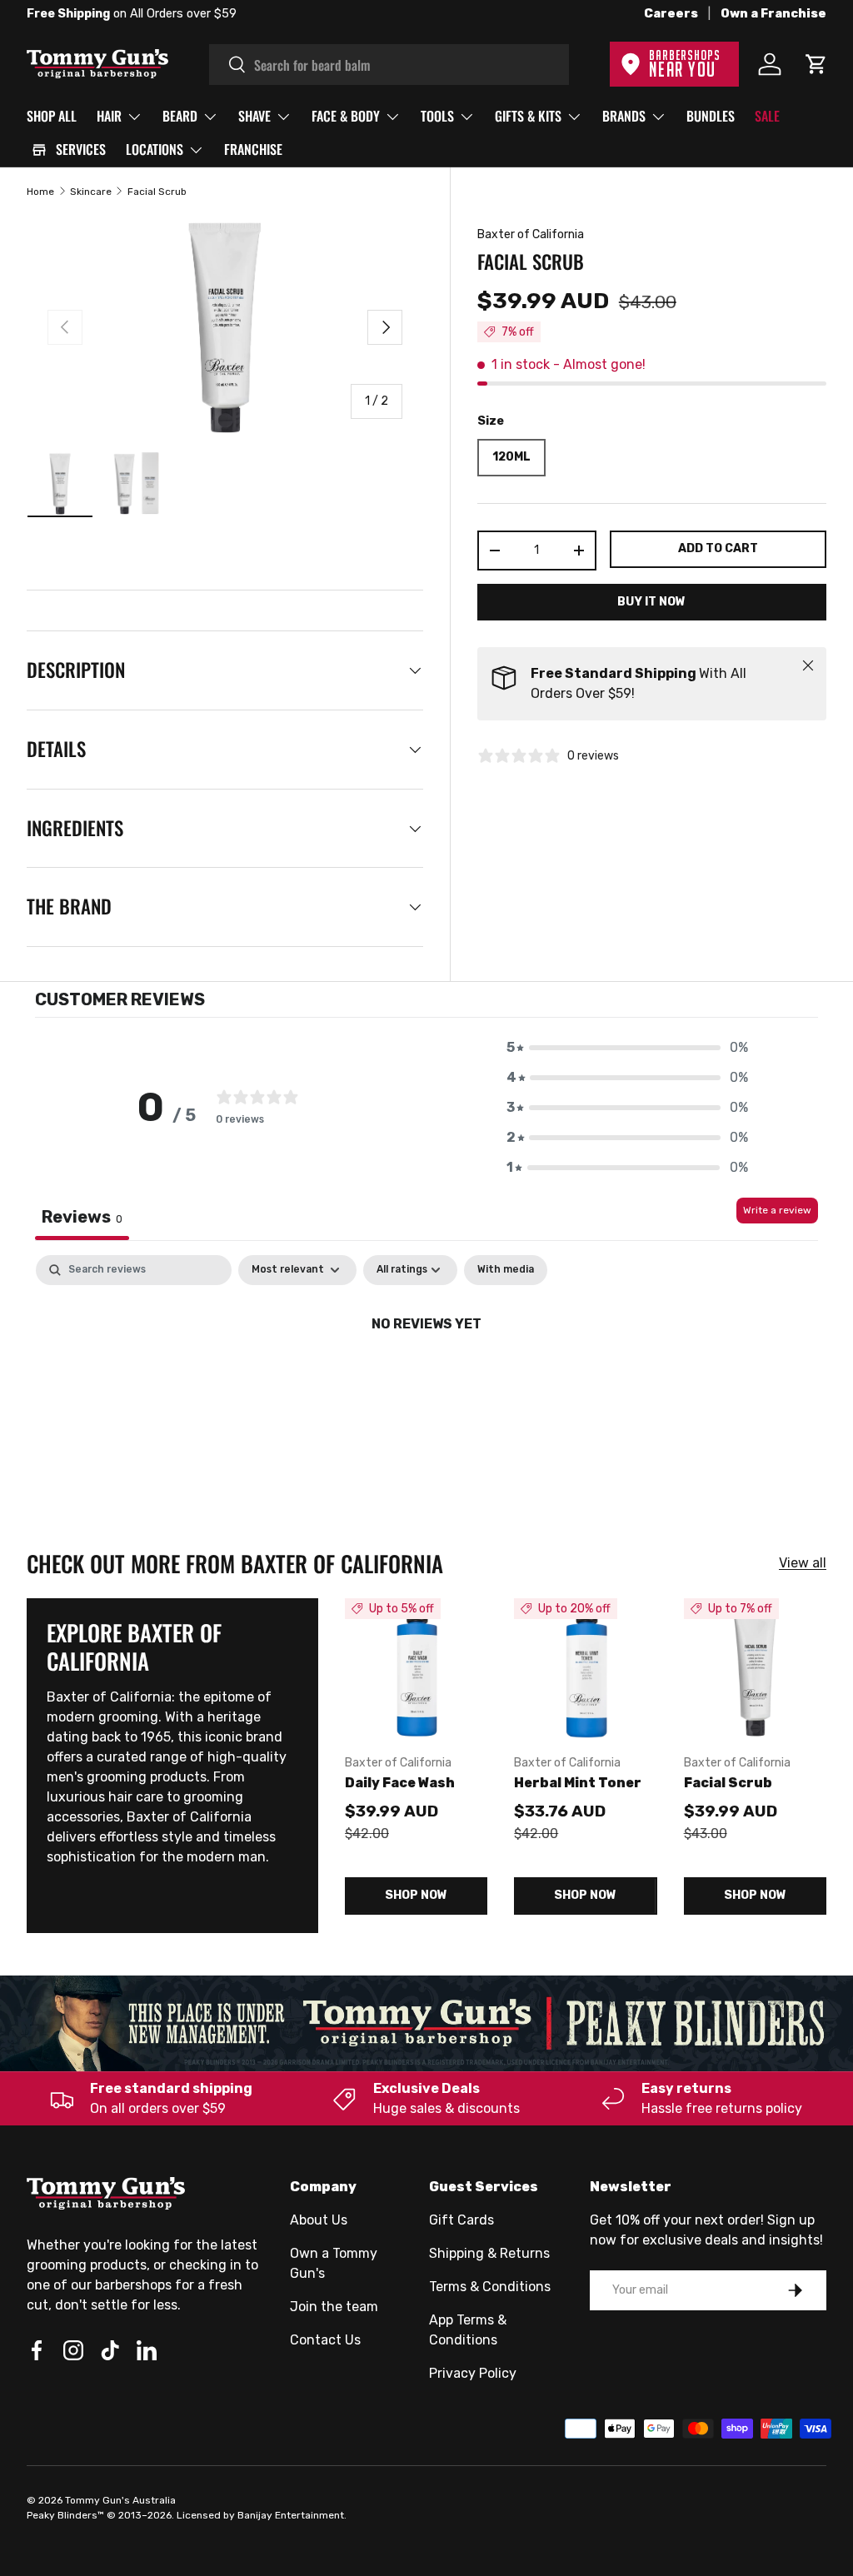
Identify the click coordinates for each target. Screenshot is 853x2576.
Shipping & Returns (489, 2253)
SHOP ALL (52, 116)
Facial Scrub (157, 192)
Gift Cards (461, 2220)
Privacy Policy (473, 2373)
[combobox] (389, 65)
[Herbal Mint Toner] (585, 1669)
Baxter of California (531, 234)
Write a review (777, 1210)
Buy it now (651, 602)
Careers (671, 14)
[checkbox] (506, 1270)
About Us (319, 2220)
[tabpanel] (426, 1380)
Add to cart (718, 548)
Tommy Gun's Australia (120, 2500)
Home (40, 192)
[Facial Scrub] (755, 1669)
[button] (627, 1048)
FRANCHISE (253, 149)
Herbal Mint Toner (578, 1783)
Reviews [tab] (82, 1217)
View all (803, 1563)
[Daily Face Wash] (416, 1669)
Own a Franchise (773, 14)
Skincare (91, 192)
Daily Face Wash (400, 1783)
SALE (767, 116)
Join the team (334, 2307)
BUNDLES (711, 116)
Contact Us (325, 2340)
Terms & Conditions (490, 2287)
